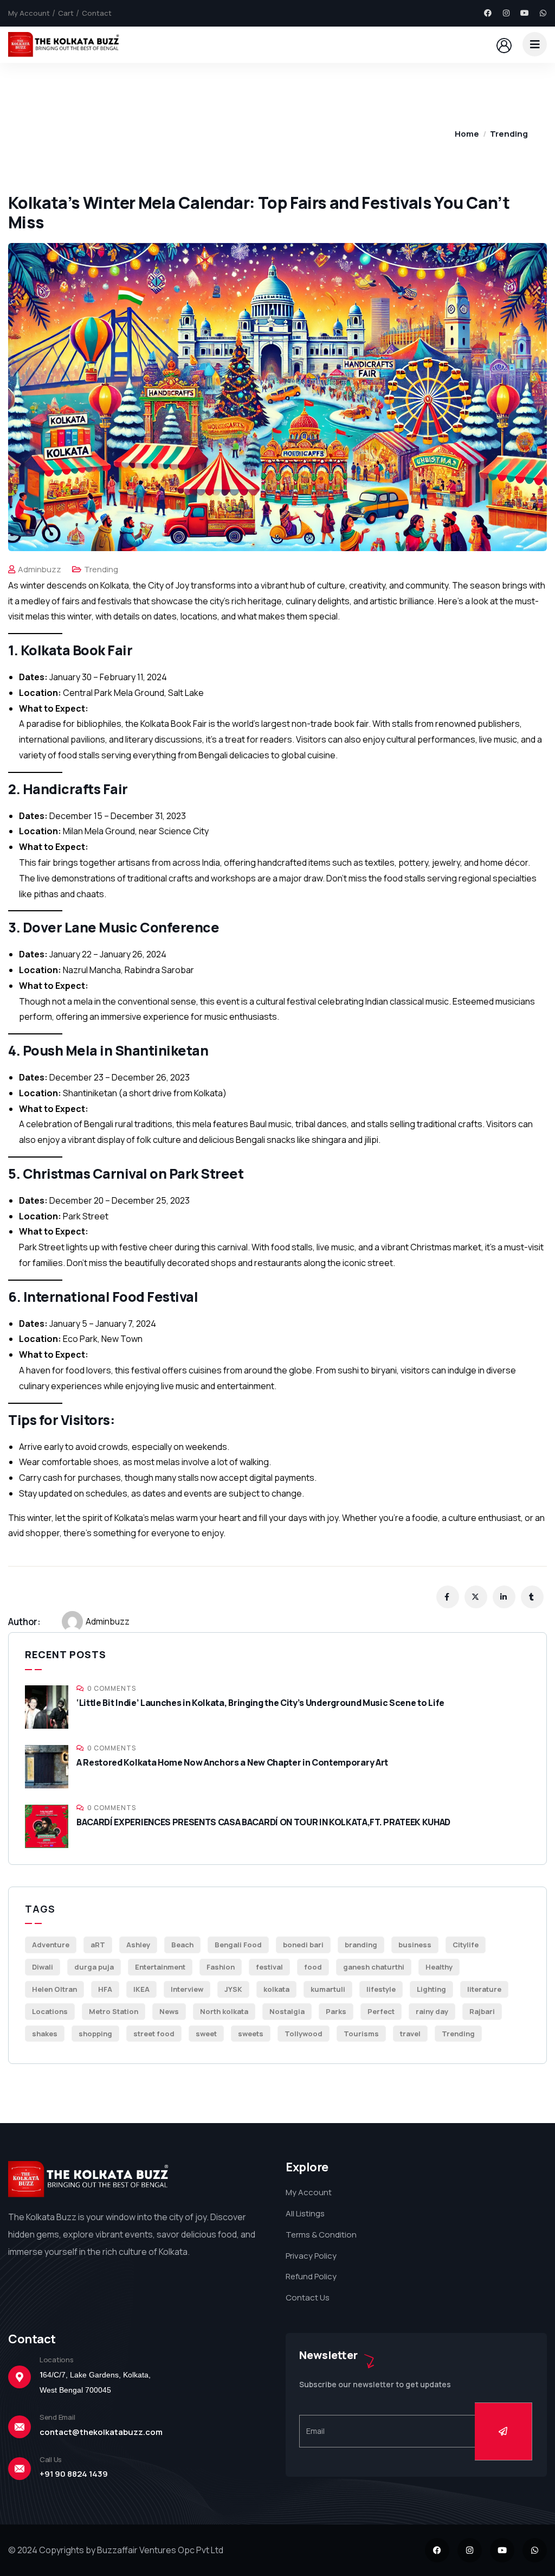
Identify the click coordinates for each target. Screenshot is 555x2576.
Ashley (138, 1945)
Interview (187, 1989)
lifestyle (381, 1989)
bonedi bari (303, 1945)
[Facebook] (488, 13)
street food (154, 2034)
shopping (95, 2034)
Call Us (51, 2459)
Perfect (381, 2011)
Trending (509, 134)
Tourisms (361, 2034)
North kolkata (224, 2011)
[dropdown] (535, 44)
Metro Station (114, 2011)
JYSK (233, 1989)
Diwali (43, 1967)
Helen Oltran (54, 1989)
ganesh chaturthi (374, 1967)
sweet (206, 2034)
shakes (45, 2034)
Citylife (466, 1945)
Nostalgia (287, 2011)
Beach (182, 1945)
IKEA (141, 1989)
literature (484, 1989)
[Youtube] (525, 13)
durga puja (94, 1967)
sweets (251, 2034)
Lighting (431, 1989)
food (313, 1967)
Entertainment (160, 1967)
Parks (336, 2011)
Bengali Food (238, 1945)
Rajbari (482, 2011)
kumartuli (328, 1989)
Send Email (57, 2417)
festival (269, 1967)
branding (361, 1945)
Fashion (221, 1967)
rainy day (432, 2011)
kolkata (276, 1989)
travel (410, 2034)
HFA (105, 1989)
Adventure (51, 1945)
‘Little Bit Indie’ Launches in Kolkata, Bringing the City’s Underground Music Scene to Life (260, 1703)
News (169, 2011)
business (415, 1945)
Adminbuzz (40, 569)
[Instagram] (506, 13)
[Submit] (504, 2431)
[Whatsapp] (543, 13)
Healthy (439, 1967)
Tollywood (304, 2034)
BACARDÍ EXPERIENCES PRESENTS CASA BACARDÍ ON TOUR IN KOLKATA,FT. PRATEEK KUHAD (263, 1822)
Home (467, 134)
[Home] (65, 44)
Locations (50, 2011)
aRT (98, 1945)
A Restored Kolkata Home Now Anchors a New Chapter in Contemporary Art (232, 1762)
